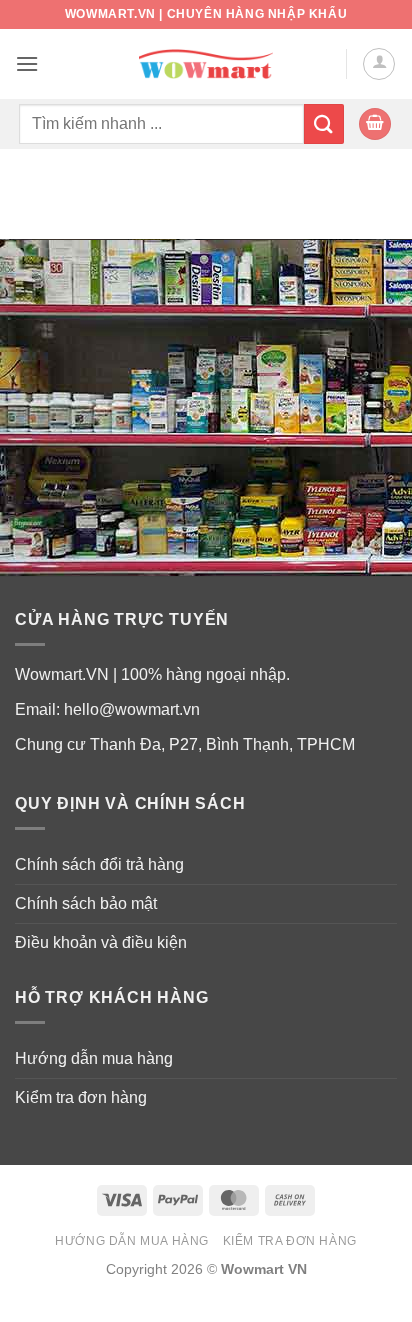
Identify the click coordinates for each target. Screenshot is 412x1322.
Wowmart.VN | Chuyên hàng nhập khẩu (206, 14)
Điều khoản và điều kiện (101, 942)
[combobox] (161, 124)
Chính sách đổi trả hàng (99, 864)
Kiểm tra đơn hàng (81, 1097)
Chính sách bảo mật (86, 903)
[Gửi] (324, 123)
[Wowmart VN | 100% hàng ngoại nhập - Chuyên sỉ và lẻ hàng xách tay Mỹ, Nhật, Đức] (206, 64)
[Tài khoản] (379, 64)
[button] (27, 63)
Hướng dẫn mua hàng (94, 1058)
